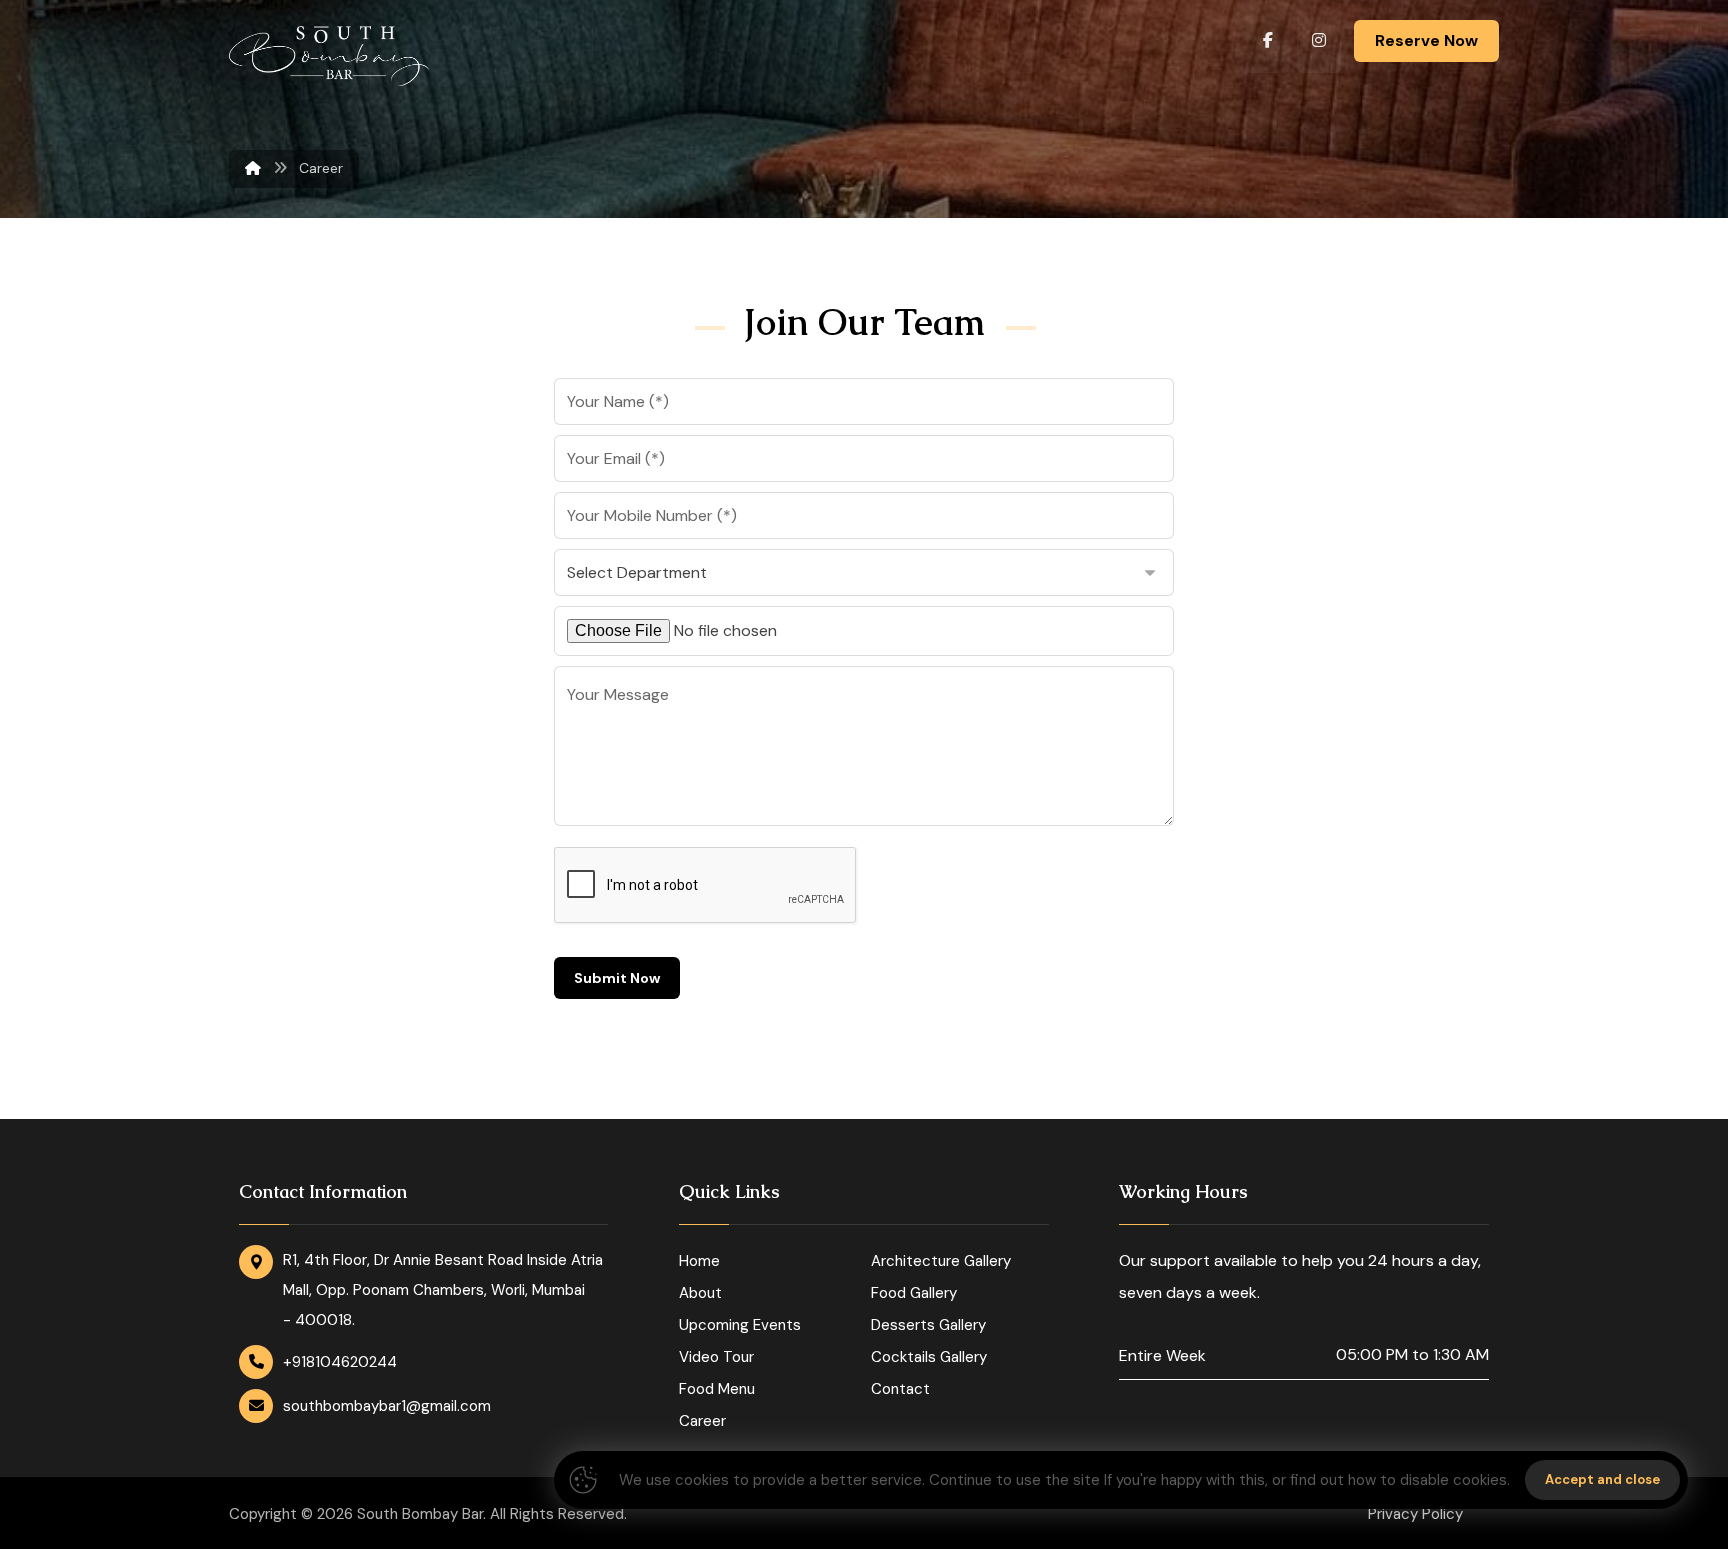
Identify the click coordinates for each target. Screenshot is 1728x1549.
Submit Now (617, 978)
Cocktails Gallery (929, 1357)
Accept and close (1602, 1479)
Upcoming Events (740, 1325)
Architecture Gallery (941, 1261)
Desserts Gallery (928, 1325)
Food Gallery (914, 1293)
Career (702, 1421)
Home (699, 1261)
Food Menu (717, 1389)
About (700, 1293)
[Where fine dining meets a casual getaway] (329, 56)
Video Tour (716, 1357)
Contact (900, 1389)
